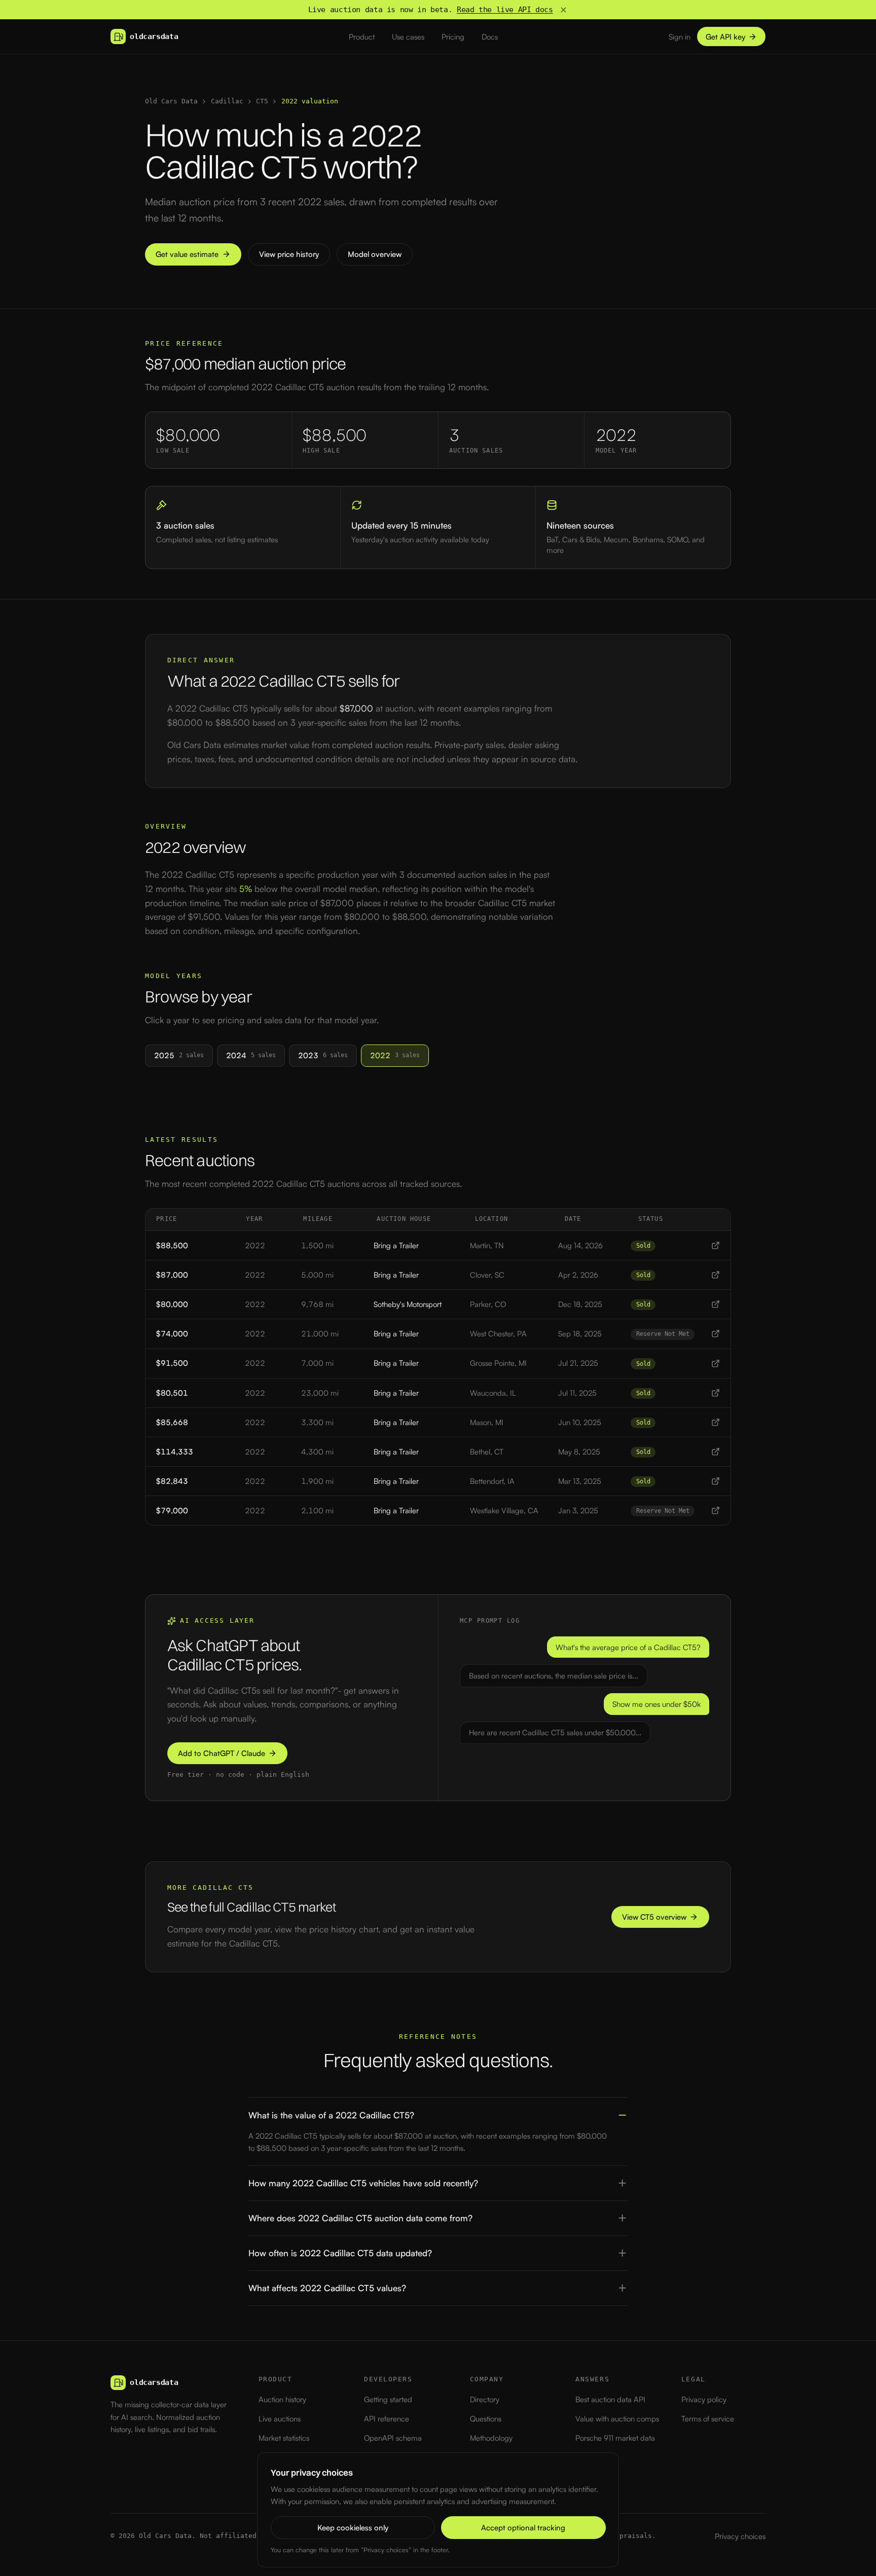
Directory (485, 2399)
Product (362, 37)
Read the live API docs (505, 10)
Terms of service (708, 2419)
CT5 (262, 101)
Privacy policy (704, 2399)
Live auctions (280, 2419)
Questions (486, 2419)
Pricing (453, 37)
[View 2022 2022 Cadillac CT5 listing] (716, 1245)
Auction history (282, 2399)
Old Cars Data (171, 101)
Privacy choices (740, 2536)
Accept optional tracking (523, 2528)
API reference (387, 2419)
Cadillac (227, 101)
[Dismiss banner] (563, 10)
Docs (490, 37)
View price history (289, 254)
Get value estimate (187, 254)
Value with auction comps (617, 2419)
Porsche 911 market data (615, 2438)
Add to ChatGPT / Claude (222, 1753)
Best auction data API (610, 2399)
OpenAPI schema (393, 2438)
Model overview (375, 254)
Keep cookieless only (353, 2528)
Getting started (388, 2399)
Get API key (725, 37)
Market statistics (284, 2438)
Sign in (680, 37)
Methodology (491, 2438)
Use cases (408, 37)
